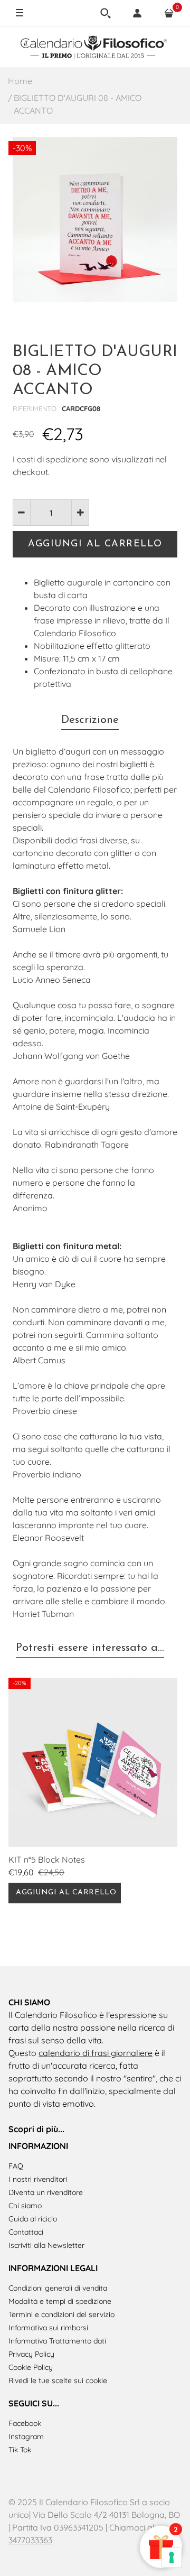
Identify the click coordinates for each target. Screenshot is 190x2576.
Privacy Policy (31, 2354)
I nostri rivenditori (38, 2179)
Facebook (25, 2423)
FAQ (16, 2166)
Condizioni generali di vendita (58, 2288)
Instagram (26, 2436)
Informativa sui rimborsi (48, 2328)
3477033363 (30, 2540)
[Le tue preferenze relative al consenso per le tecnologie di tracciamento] (172, 2558)
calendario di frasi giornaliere (96, 2053)
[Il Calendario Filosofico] (95, 47)
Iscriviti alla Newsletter (46, 2245)
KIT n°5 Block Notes (47, 1859)
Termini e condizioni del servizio (61, 2314)
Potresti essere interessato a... (90, 1648)
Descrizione (90, 720)
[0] (169, 13)
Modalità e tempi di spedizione (60, 2301)
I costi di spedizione (50, 459)
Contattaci (26, 2232)
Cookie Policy (31, 2367)
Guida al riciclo (33, 2219)
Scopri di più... (36, 2129)
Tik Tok (20, 2450)
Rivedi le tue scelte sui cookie (58, 2380)
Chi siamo (25, 2206)
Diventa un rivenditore (46, 2192)
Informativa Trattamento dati (57, 2341)
